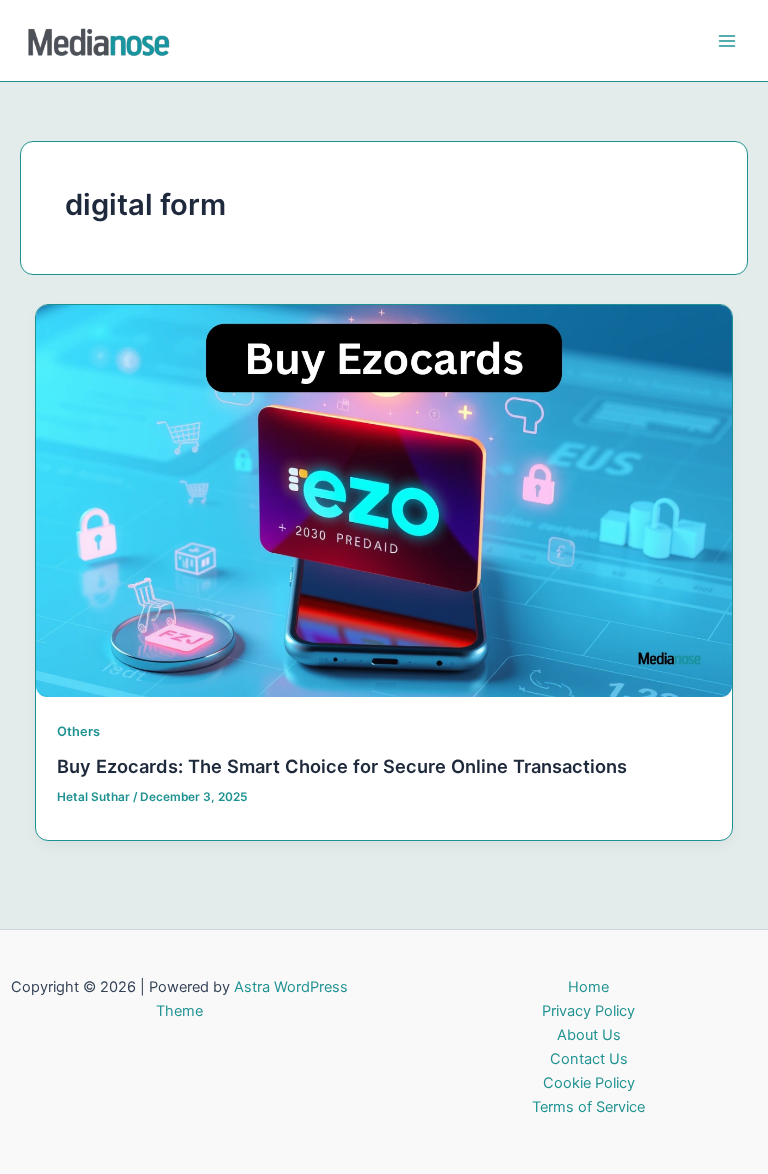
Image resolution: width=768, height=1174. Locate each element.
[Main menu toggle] (727, 41)
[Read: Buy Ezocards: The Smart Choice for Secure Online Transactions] (384, 500)
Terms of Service (588, 1107)
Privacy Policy (588, 1011)
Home (588, 987)
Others (78, 731)
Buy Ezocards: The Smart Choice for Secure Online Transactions (342, 766)
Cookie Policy (589, 1083)
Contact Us (589, 1059)
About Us (589, 1035)
